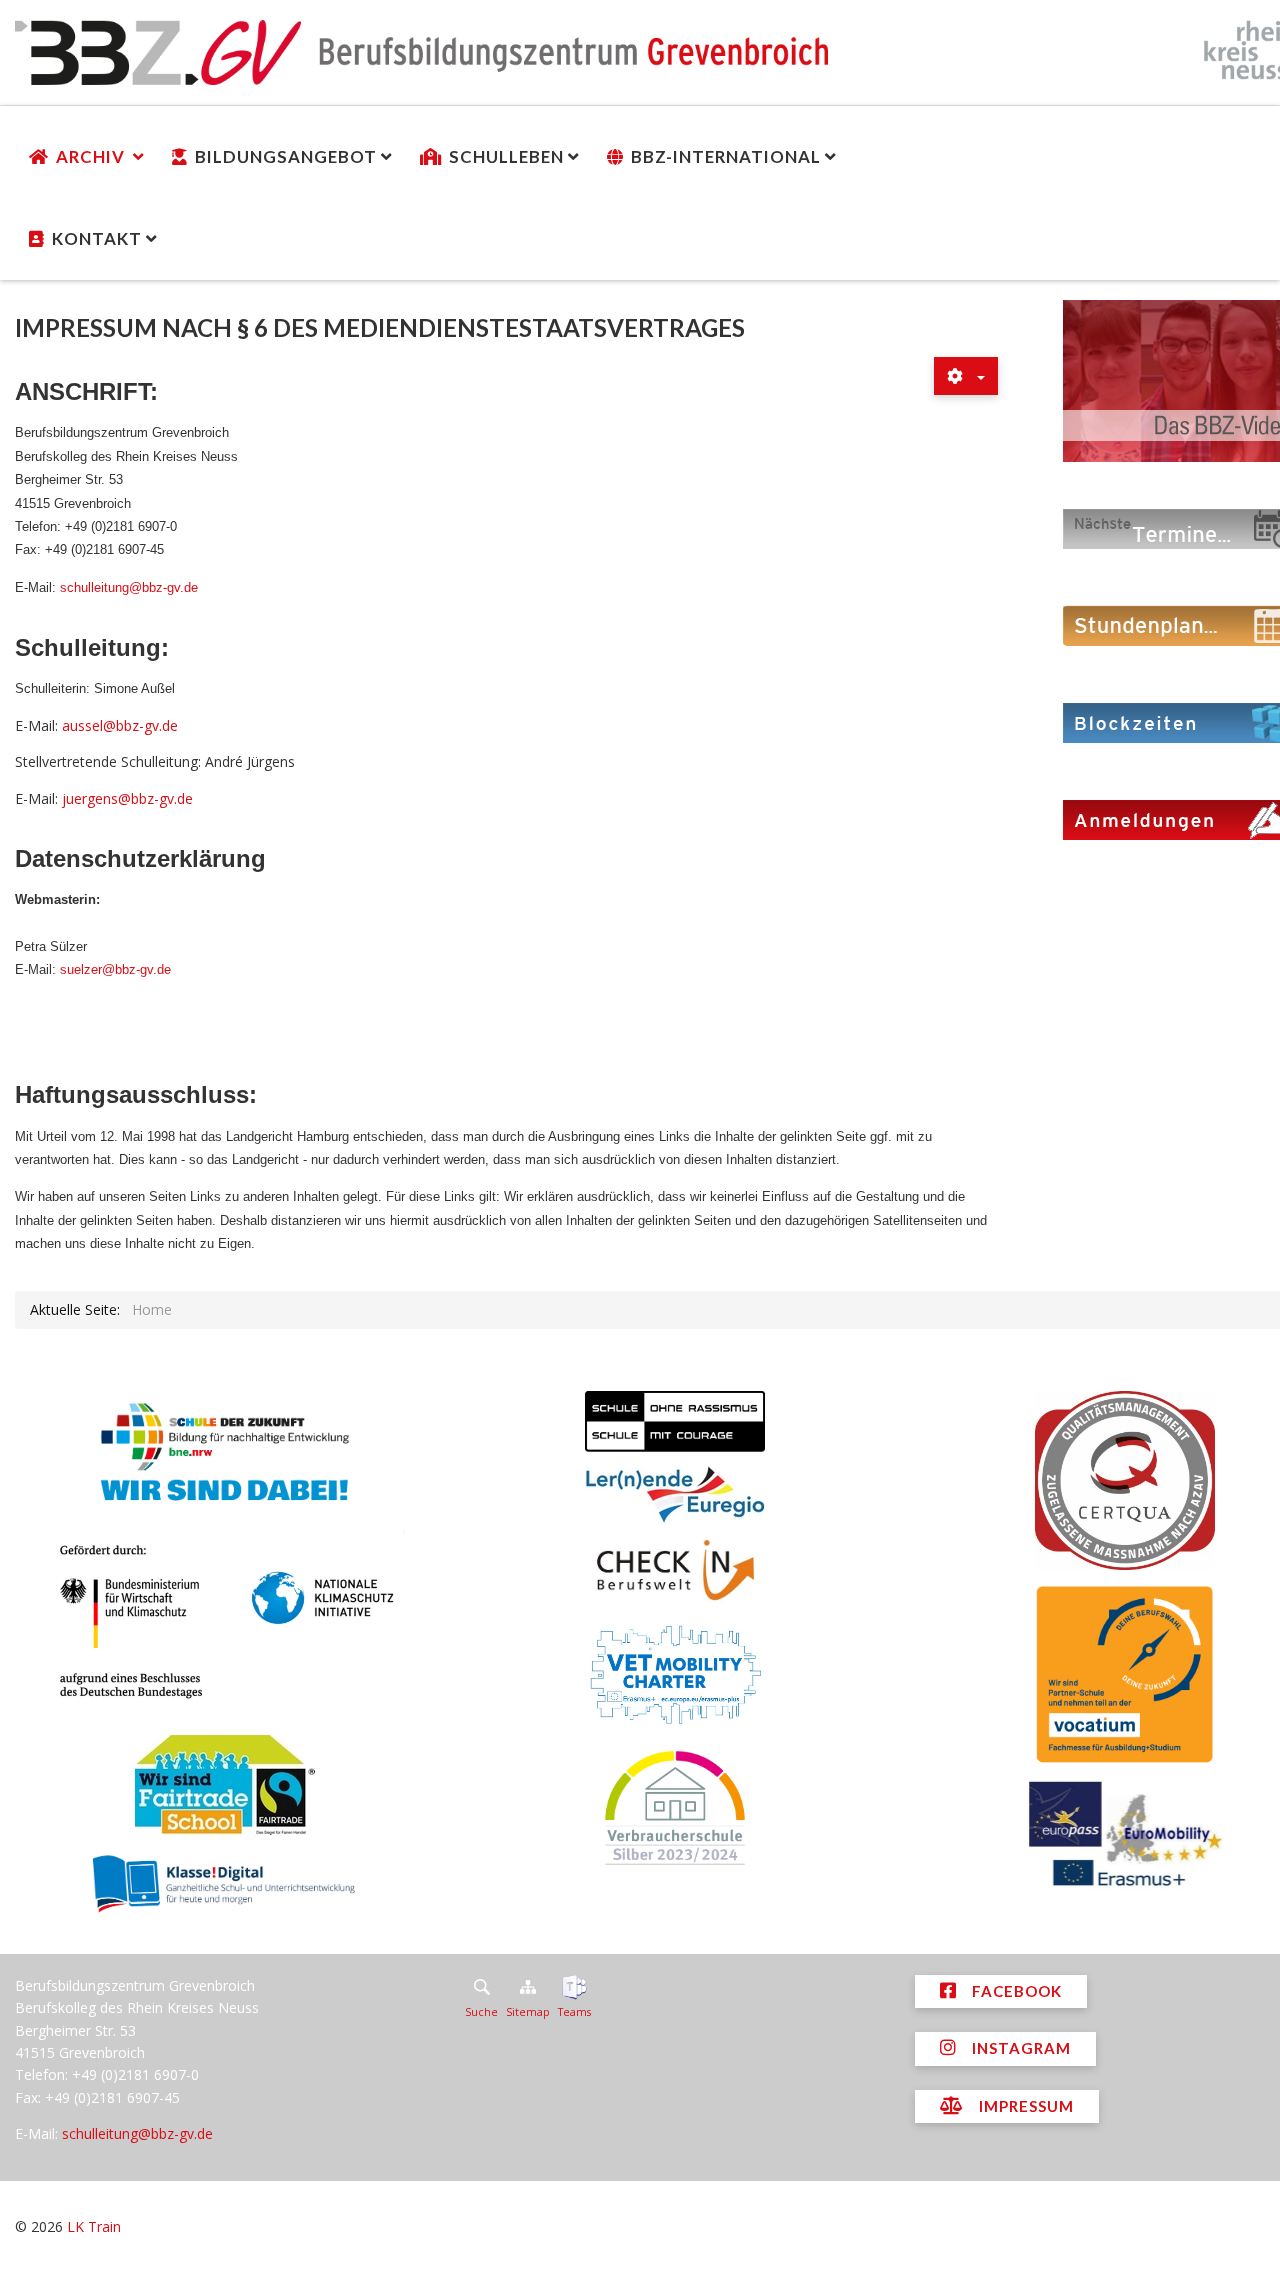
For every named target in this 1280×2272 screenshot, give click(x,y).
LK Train (94, 2226)
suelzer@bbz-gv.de (115, 969)
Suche (481, 2012)
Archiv (92, 156)
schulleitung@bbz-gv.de (129, 587)
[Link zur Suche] (481, 1987)
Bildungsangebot (286, 156)
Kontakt (97, 238)
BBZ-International (726, 156)
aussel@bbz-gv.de (120, 725)
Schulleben (506, 156)
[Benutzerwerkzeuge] (966, 376)
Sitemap (528, 2012)
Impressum (1024, 2106)
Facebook (1015, 1991)
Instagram (1019, 2048)
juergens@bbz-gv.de (127, 798)
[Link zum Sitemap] (528, 1987)
